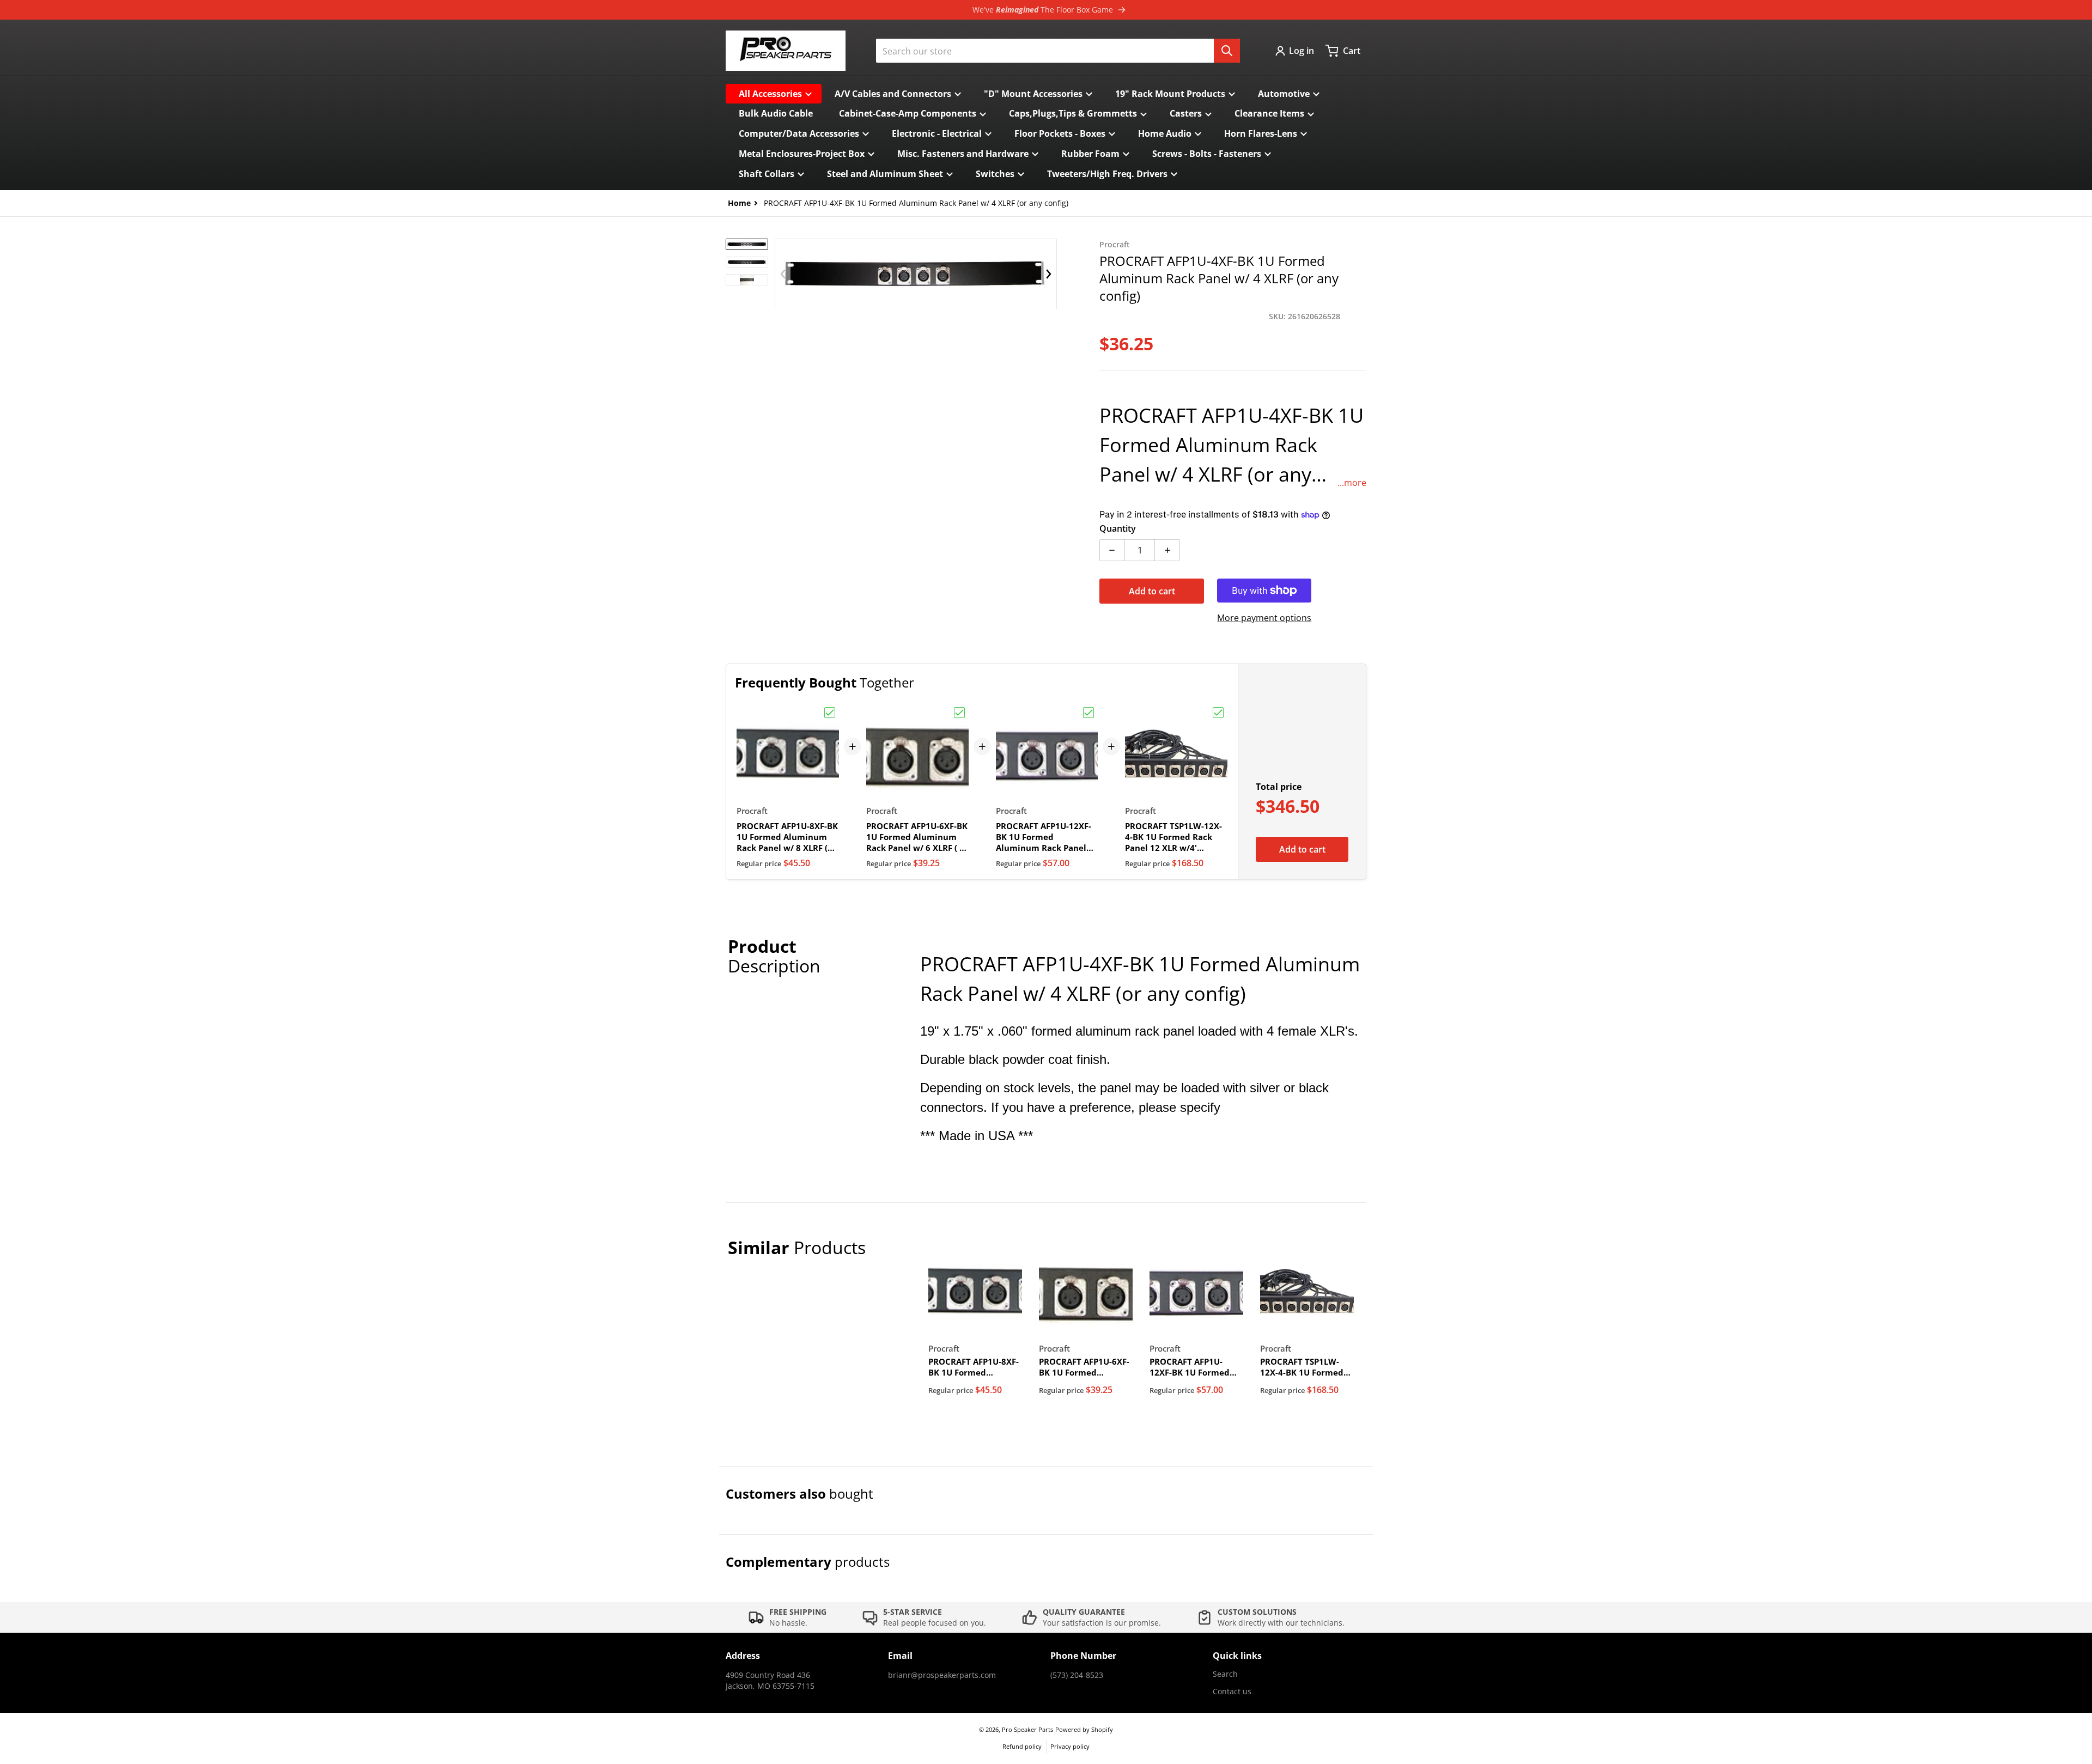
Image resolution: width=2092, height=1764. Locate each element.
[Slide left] (783, 274)
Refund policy (1022, 1746)
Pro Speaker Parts (1027, 1729)
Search (1225, 1674)
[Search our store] (1227, 51)
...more (1352, 483)
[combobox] (1058, 51)
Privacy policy (1070, 1746)
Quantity (1118, 528)
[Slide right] (1049, 274)
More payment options (1264, 618)
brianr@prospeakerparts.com (942, 1675)
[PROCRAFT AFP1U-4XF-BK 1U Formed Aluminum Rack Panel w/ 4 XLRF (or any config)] (747, 244)
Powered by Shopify (1084, 1729)
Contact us (1232, 1691)
